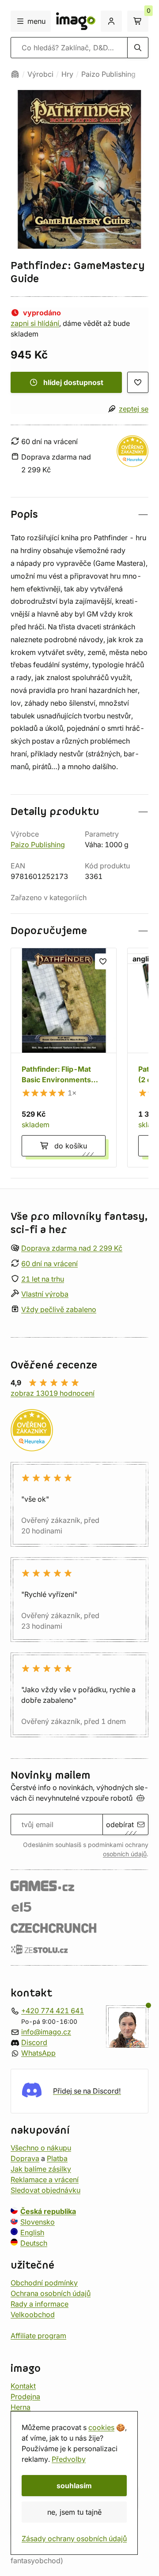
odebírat (120, 1825)
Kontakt (23, 2385)
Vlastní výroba (45, 1294)
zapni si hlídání (35, 323)
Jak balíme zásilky (41, 2168)
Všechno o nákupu (41, 2147)
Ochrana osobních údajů (51, 2293)
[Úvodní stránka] (15, 74)
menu (36, 21)
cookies (101, 2427)
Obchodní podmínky (44, 2282)
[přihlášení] (111, 21)
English (32, 2232)
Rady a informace (40, 2303)
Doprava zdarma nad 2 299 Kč (72, 1248)
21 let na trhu (43, 1279)
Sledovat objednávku (45, 2190)
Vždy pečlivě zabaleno (59, 1309)
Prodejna (25, 2396)
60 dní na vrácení (49, 1263)
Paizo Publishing (108, 74)
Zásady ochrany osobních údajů (74, 2539)
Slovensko (38, 2221)
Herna (21, 2407)
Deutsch (34, 2243)
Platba (57, 2158)
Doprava (25, 2158)
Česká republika (48, 2211)
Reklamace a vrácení (45, 2179)
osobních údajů (125, 1854)
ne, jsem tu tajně (74, 2512)
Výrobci (40, 74)
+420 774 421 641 (53, 2010)
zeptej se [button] (134, 409)
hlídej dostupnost (73, 382)
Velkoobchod (33, 2314)
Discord (34, 2042)
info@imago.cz (46, 2031)
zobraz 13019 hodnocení (53, 1393)
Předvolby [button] (69, 2459)
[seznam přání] (138, 382)
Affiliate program (38, 2335)
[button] (79, 514)
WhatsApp (38, 2053)
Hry (67, 74)
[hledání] (138, 48)
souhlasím (74, 2486)
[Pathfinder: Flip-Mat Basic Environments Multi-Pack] (64, 1058)
